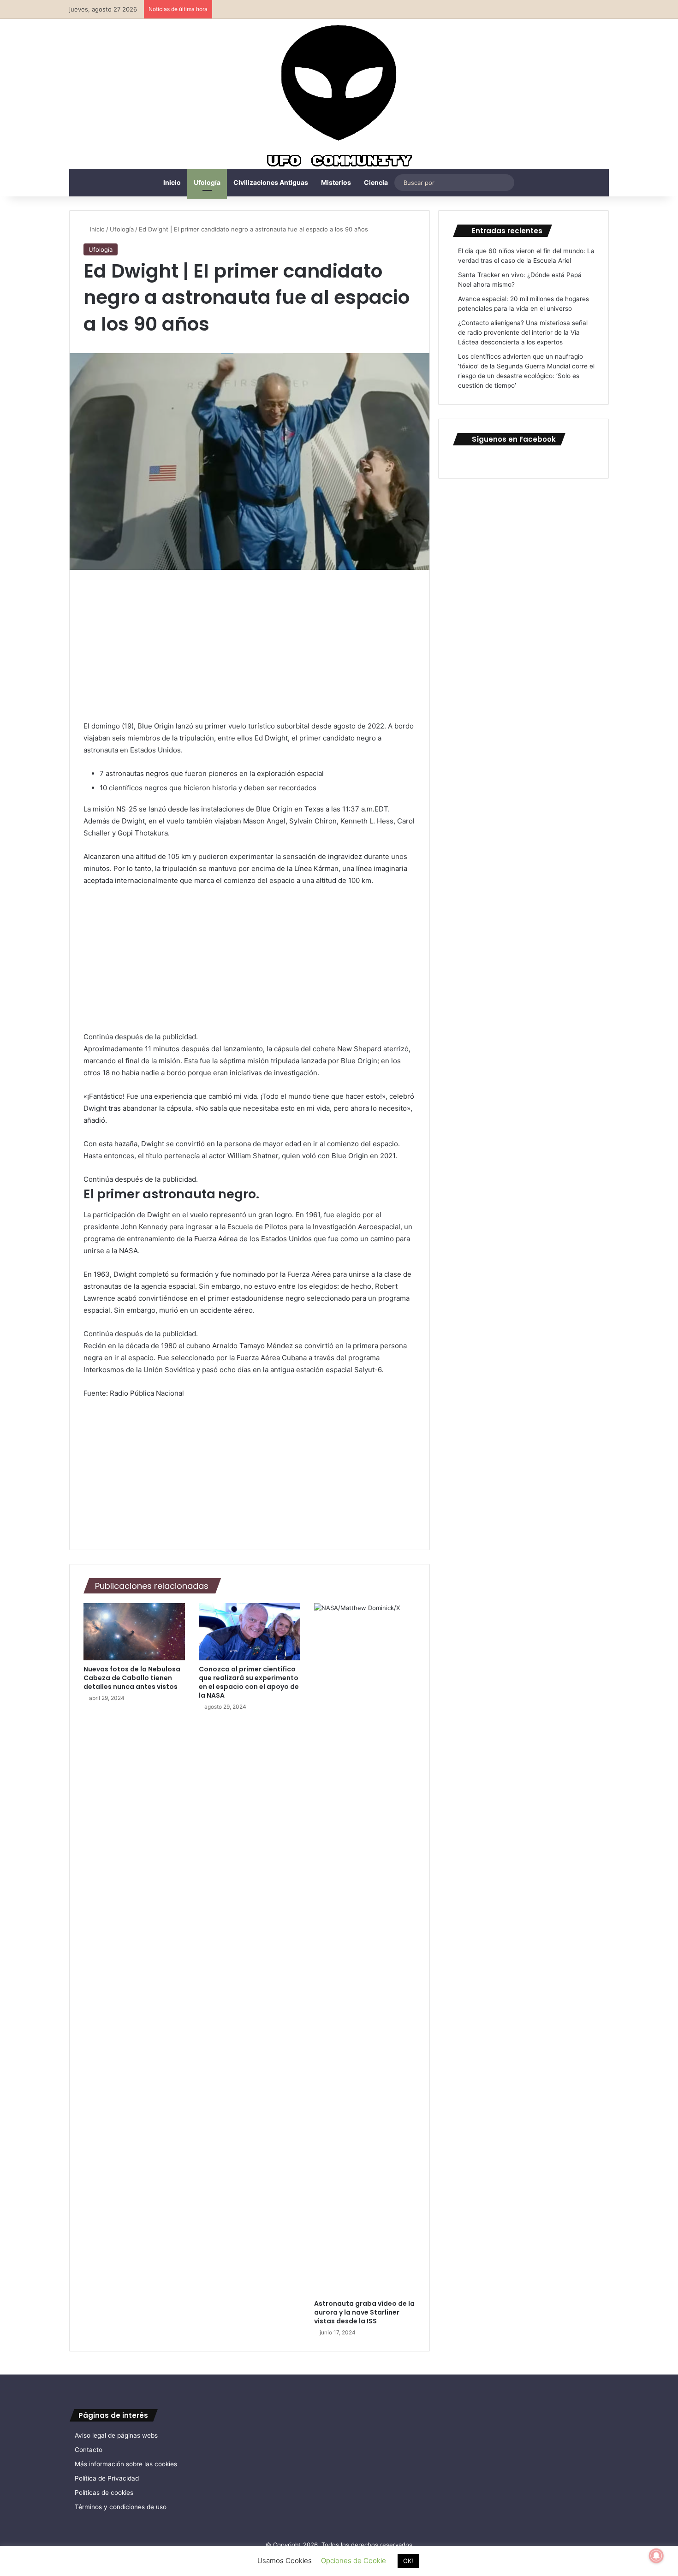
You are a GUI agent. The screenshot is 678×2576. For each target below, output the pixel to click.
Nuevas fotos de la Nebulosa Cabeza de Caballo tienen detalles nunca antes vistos (132, 1678)
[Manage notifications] (656, 2556)
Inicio (172, 182)
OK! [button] (408, 2561)
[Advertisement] (250, 652)
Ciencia (376, 182)
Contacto (89, 2450)
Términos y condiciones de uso (121, 2507)
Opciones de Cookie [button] (354, 2561)
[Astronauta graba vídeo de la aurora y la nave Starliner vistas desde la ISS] (365, 1949)
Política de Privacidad (107, 2478)
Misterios (336, 182)
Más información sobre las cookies (126, 2464)
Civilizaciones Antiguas (271, 182)
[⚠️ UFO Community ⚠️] (339, 97)
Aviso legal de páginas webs (116, 2435)
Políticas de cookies (104, 2493)
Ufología (207, 182)
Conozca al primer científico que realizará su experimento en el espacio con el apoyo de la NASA (249, 1682)
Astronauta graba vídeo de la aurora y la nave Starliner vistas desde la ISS (364, 2312)
